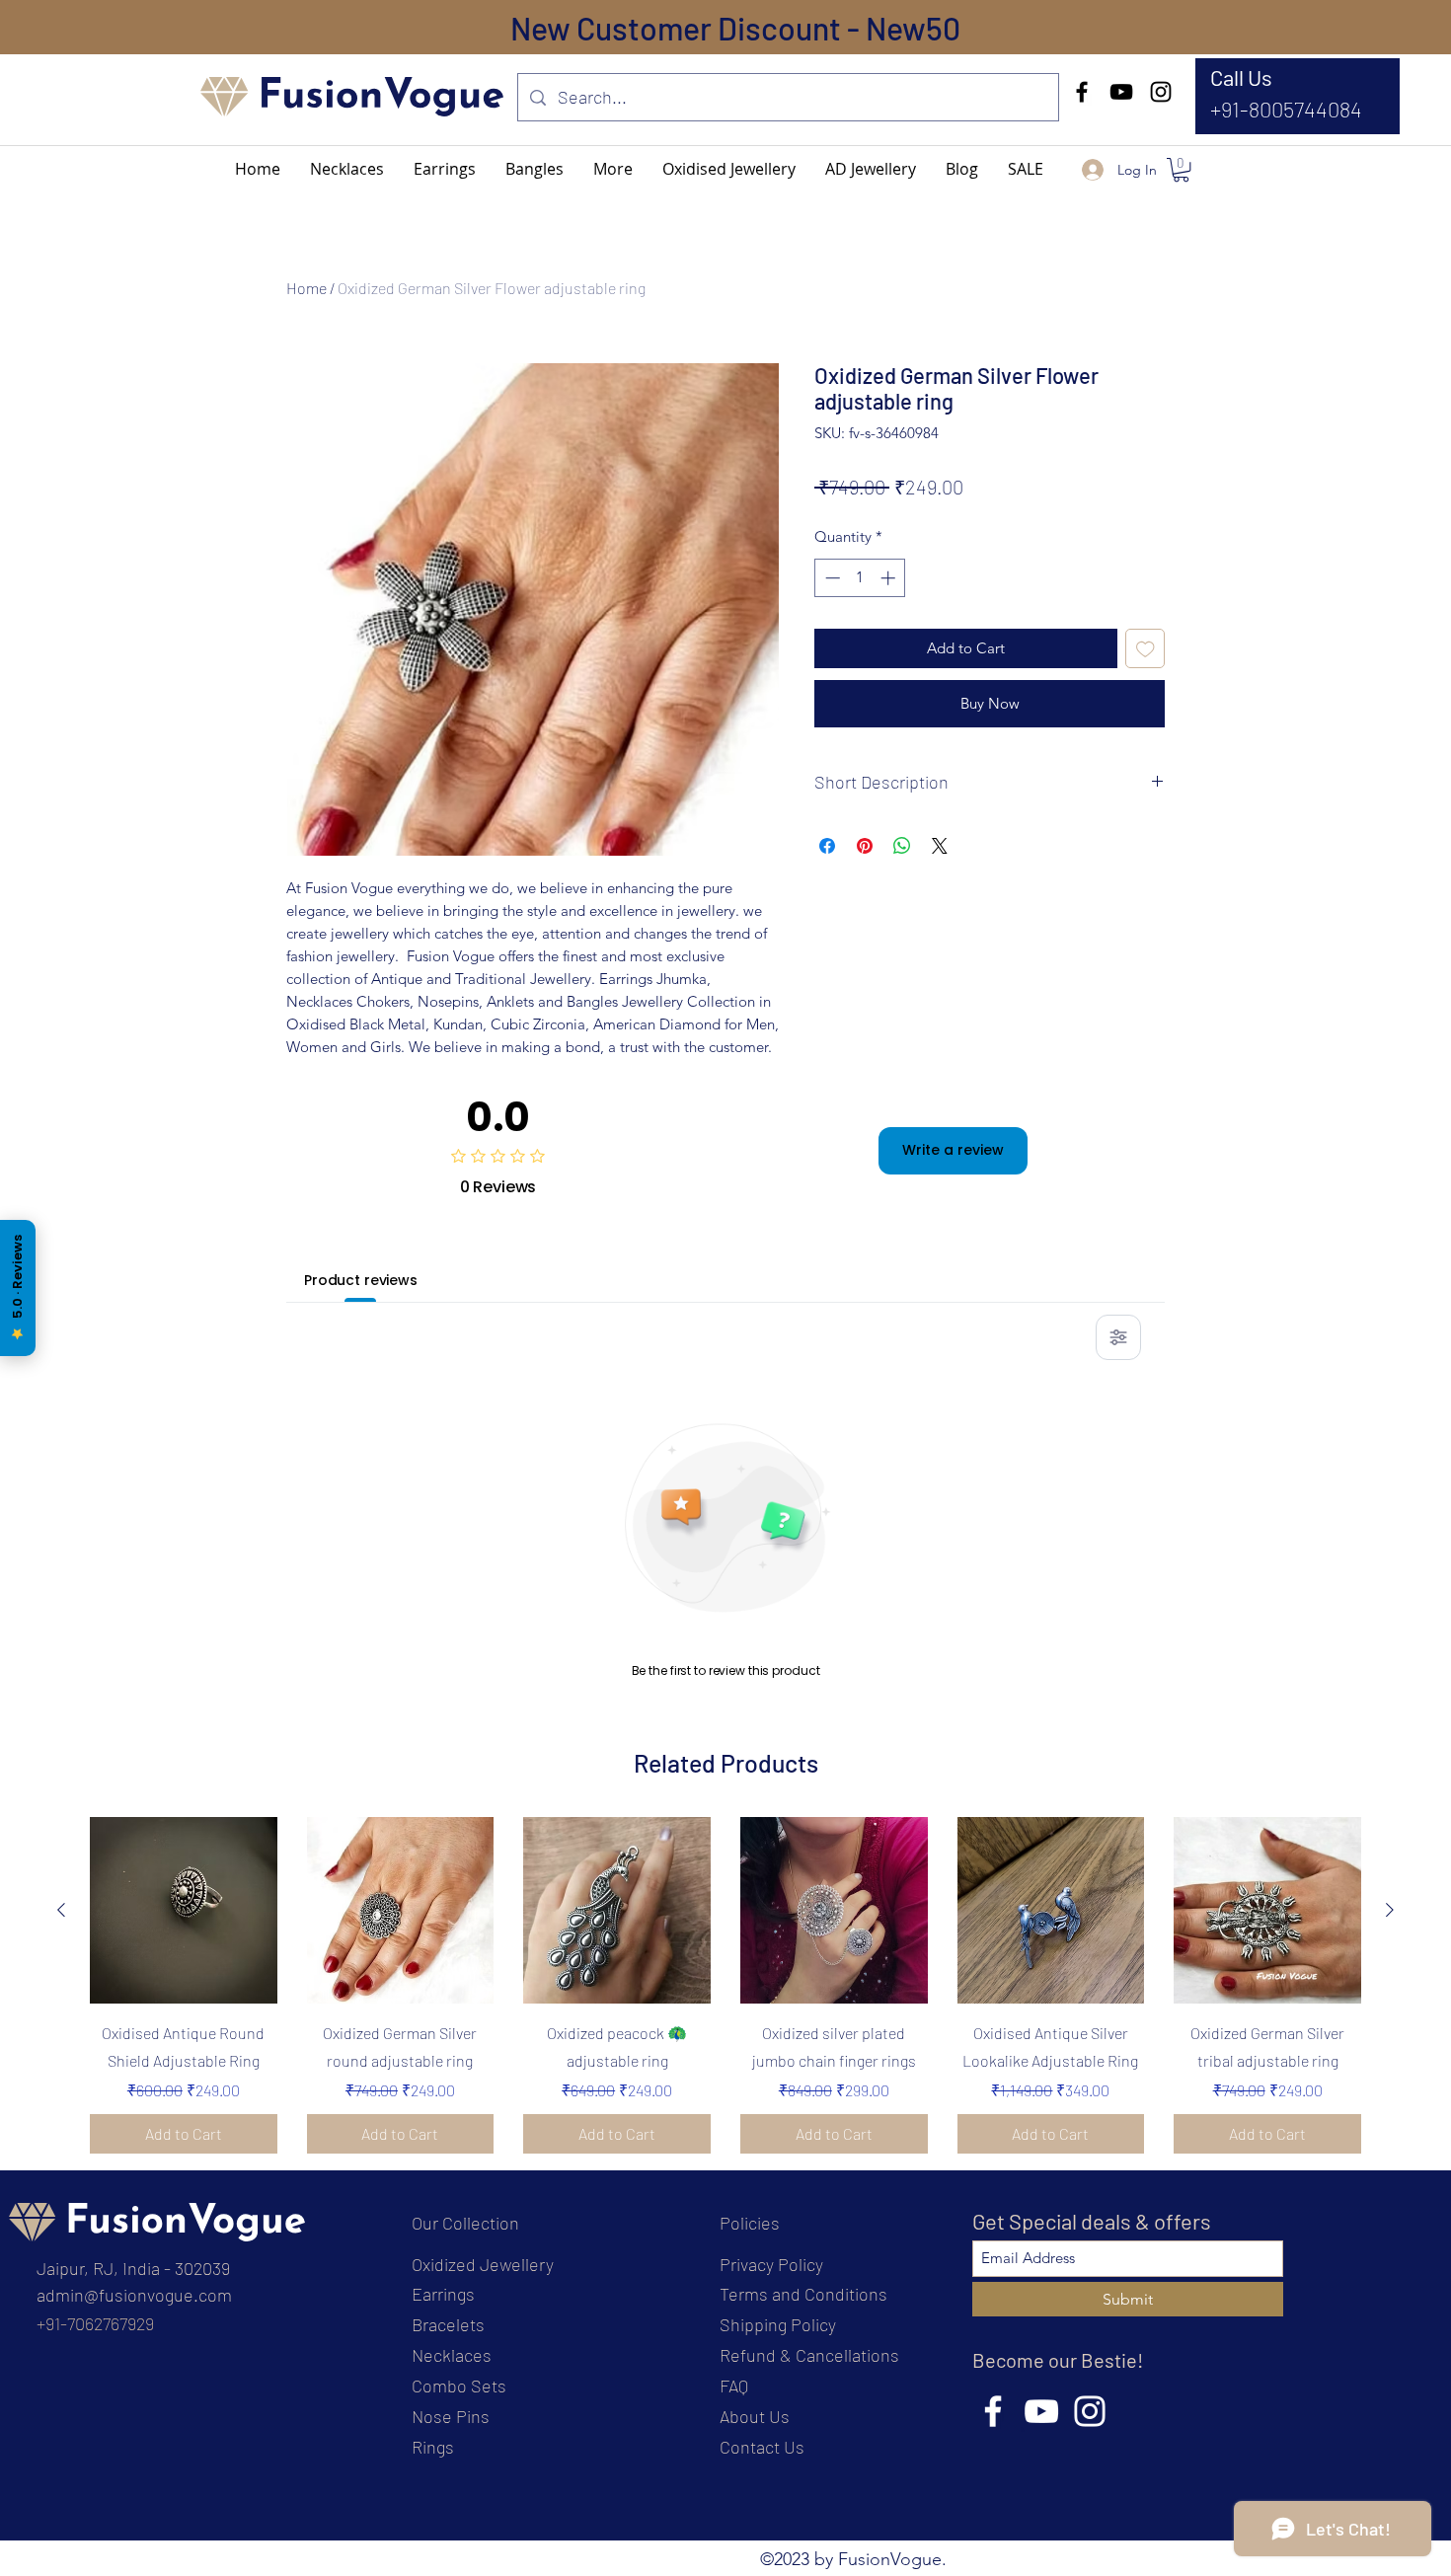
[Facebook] (1082, 92)
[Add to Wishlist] (1146, 649)
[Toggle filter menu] (1118, 1337)
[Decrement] (831, 578)
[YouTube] (1121, 92)
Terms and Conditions (803, 2294)
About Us (755, 2416)
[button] (613, 169)
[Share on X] (940, 846)
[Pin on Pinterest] (865, 846)
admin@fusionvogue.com (134, 2295)
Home (306, 288)
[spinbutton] (860, 578)
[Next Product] (1390, 1910)
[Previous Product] (61, 1910)
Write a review (953, 1150)
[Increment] (890, 578)
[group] (725, 1986)
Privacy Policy (771, 2264)
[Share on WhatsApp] (902, 846)
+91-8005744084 (1286, 109)
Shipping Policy (778, 2324)
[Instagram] (1161, 92)
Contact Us (762, 2447)
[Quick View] (184, 1911)
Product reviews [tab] (361, 1280)
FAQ (734, 2386)
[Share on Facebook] (827, 846)
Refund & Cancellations (809, 2355)
